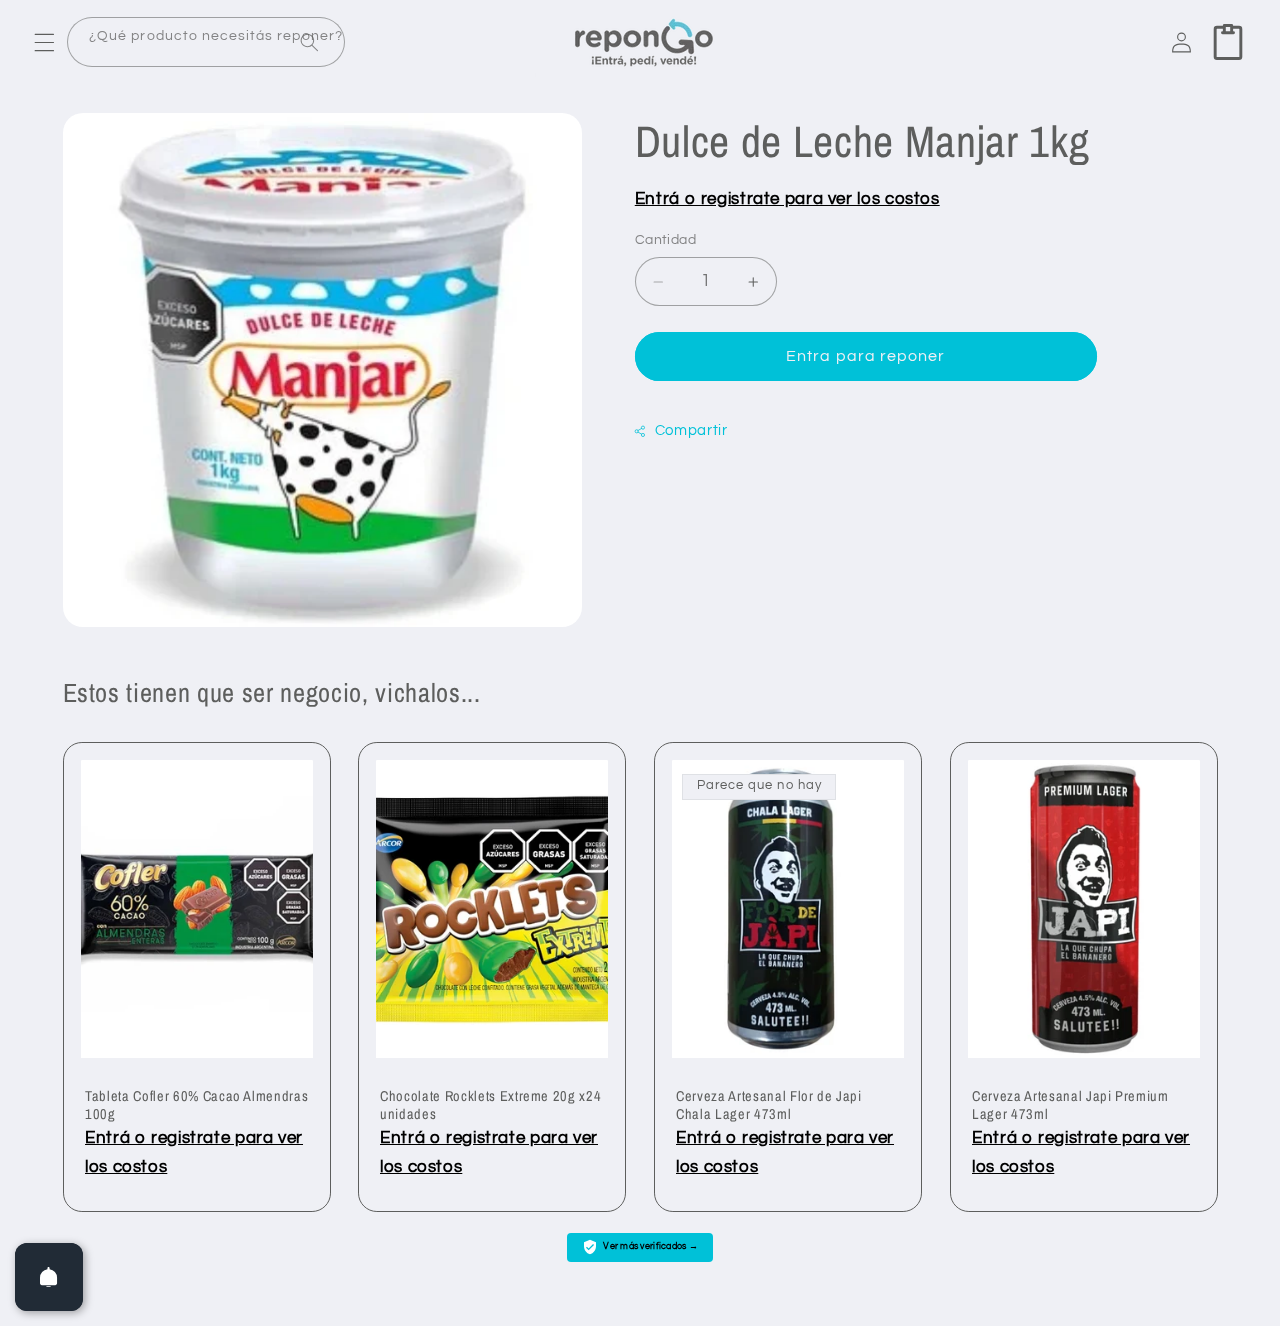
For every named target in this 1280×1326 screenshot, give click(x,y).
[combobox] (206, 42)
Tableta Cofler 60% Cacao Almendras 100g (196, 1105)
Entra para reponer (865, 357)
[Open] (49, 1277)
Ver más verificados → (650, 1246)
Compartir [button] (691, 430)
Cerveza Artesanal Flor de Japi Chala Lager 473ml (769, 1105)
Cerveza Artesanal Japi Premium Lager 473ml (1070, 1105)
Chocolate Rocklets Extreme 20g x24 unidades (490, 1105)
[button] (44, 42)
